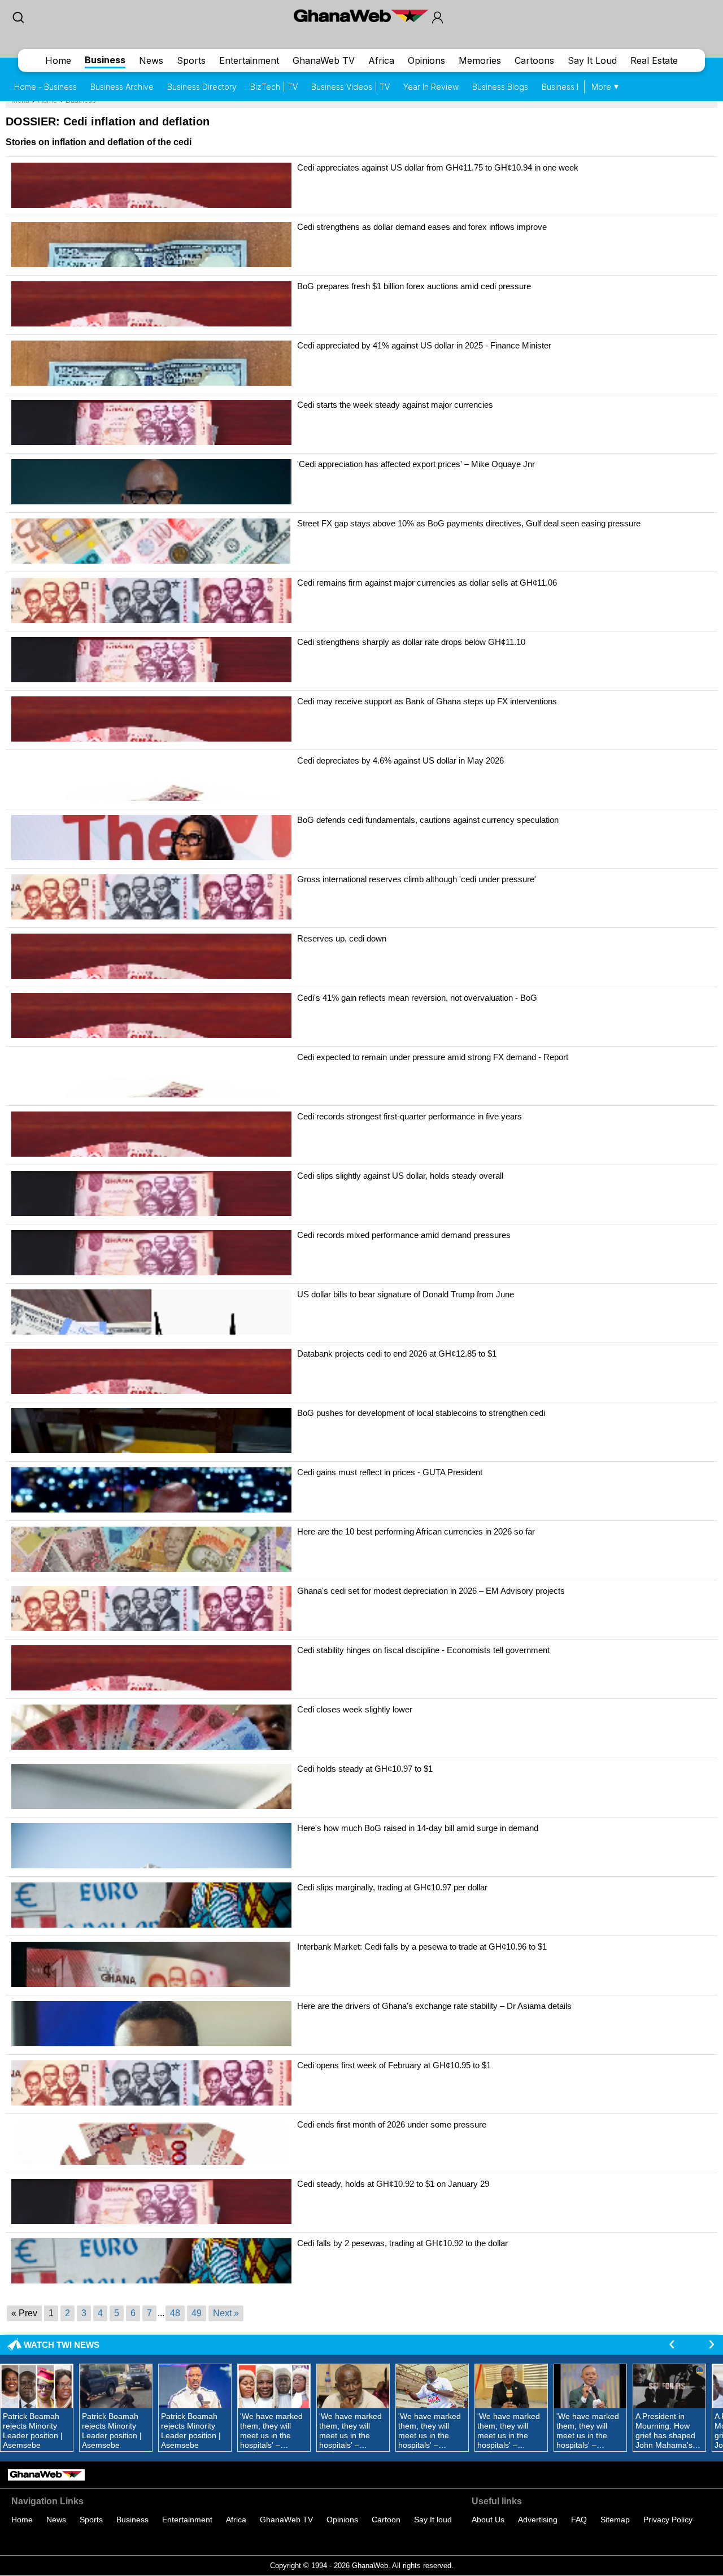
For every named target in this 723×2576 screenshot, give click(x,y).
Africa (381, 60)
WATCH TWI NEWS (62, 2345)
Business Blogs (500, 87)
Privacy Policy (668, 2520)
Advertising (538, 2520)
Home (58, 60)
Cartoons (534, 60)
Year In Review (431, 87)
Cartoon (386, 2520)
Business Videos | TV (350, 87)
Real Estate (654, 60)
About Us (488, 2520)
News (151, 60)
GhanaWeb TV (324, 60)
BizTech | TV (274, 87)
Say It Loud (592, 60)
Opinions (426, 60)
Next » (226, 2313)
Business (105, 60)
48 (175, 2313)
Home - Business (45, 87)
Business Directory (202, 87)
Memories (480, 60)
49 (197, 2313)
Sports (191, 60)
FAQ (579, 2520)
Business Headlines (578, 87)
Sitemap (615, 2520)
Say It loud (433, 2520)
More (601, 87)
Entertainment (249, 60)
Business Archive (122, 87)
